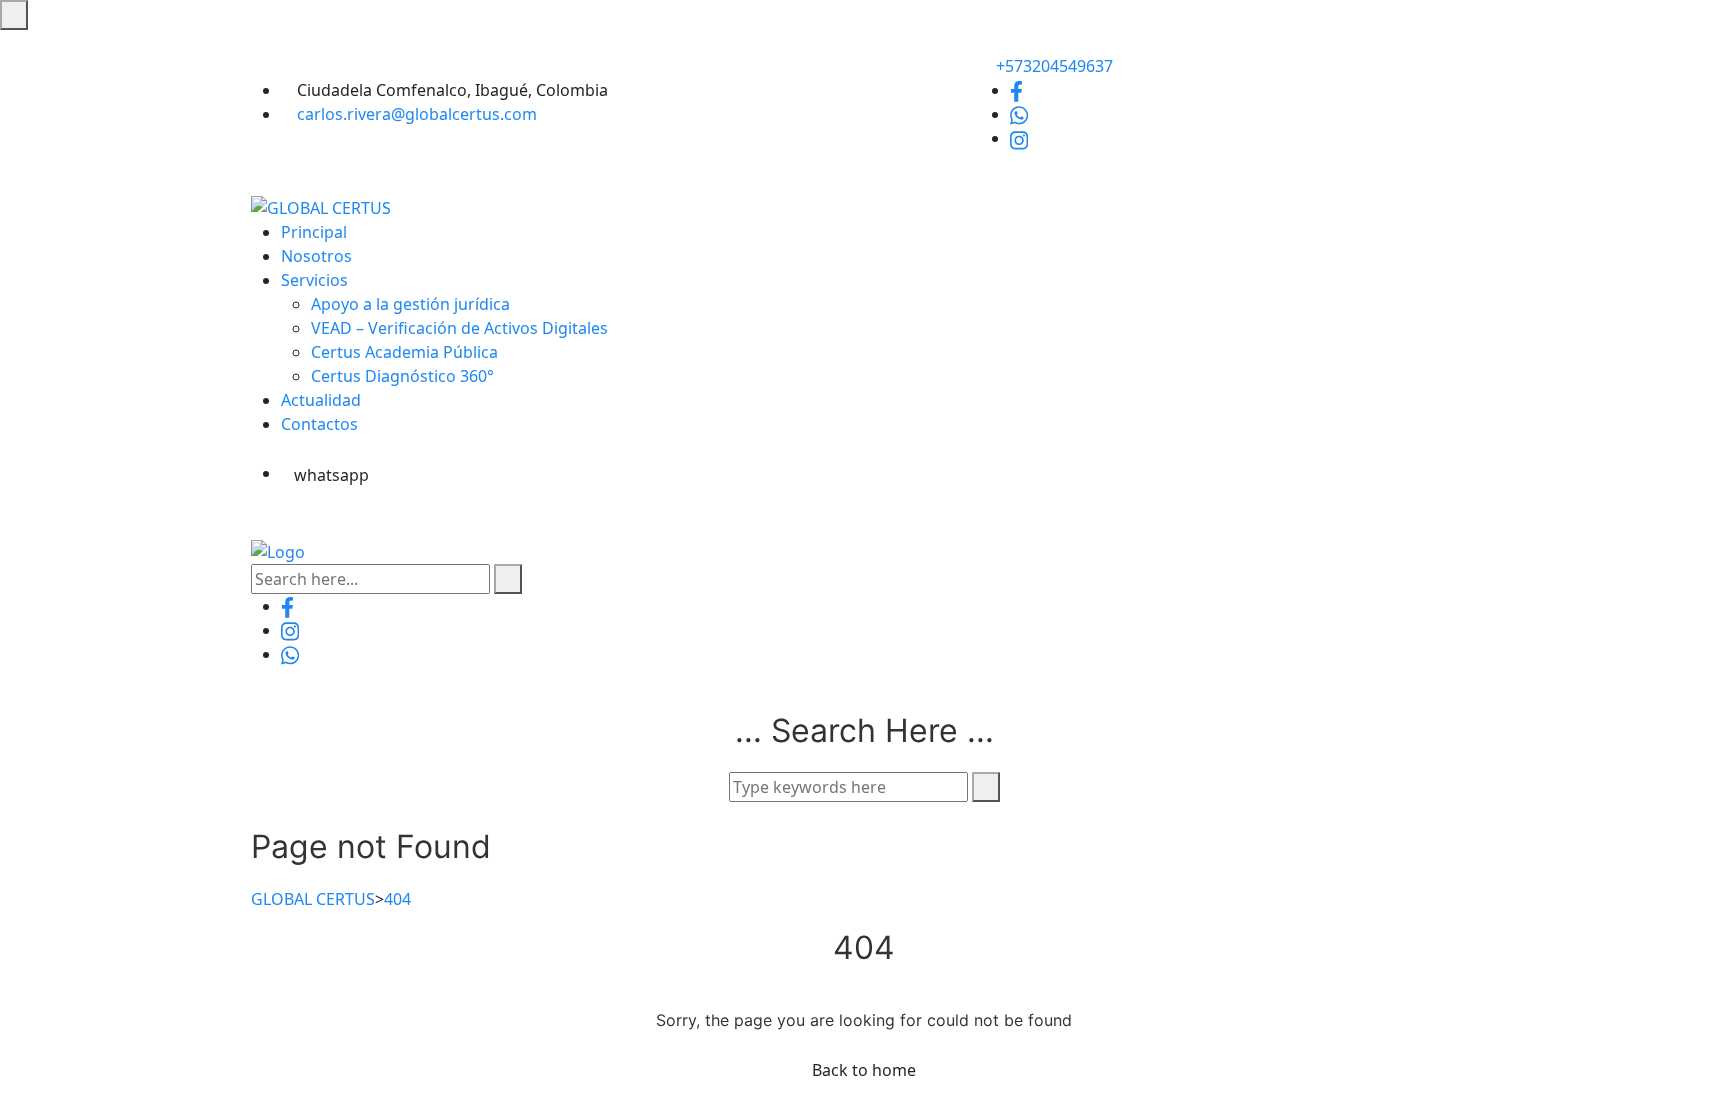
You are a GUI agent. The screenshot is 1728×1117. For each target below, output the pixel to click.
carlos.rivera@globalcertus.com (417, 114)
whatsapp (331, 475)
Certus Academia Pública (404, 352)
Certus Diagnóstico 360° (402, 376)
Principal (314, 232)
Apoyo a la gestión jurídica (410, 304)
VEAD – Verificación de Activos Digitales (459, 328)
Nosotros (316, 256)
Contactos (319, 424)
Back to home (864, 1070)
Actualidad (321, 400)
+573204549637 (1052, 66)
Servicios (314, 280)
